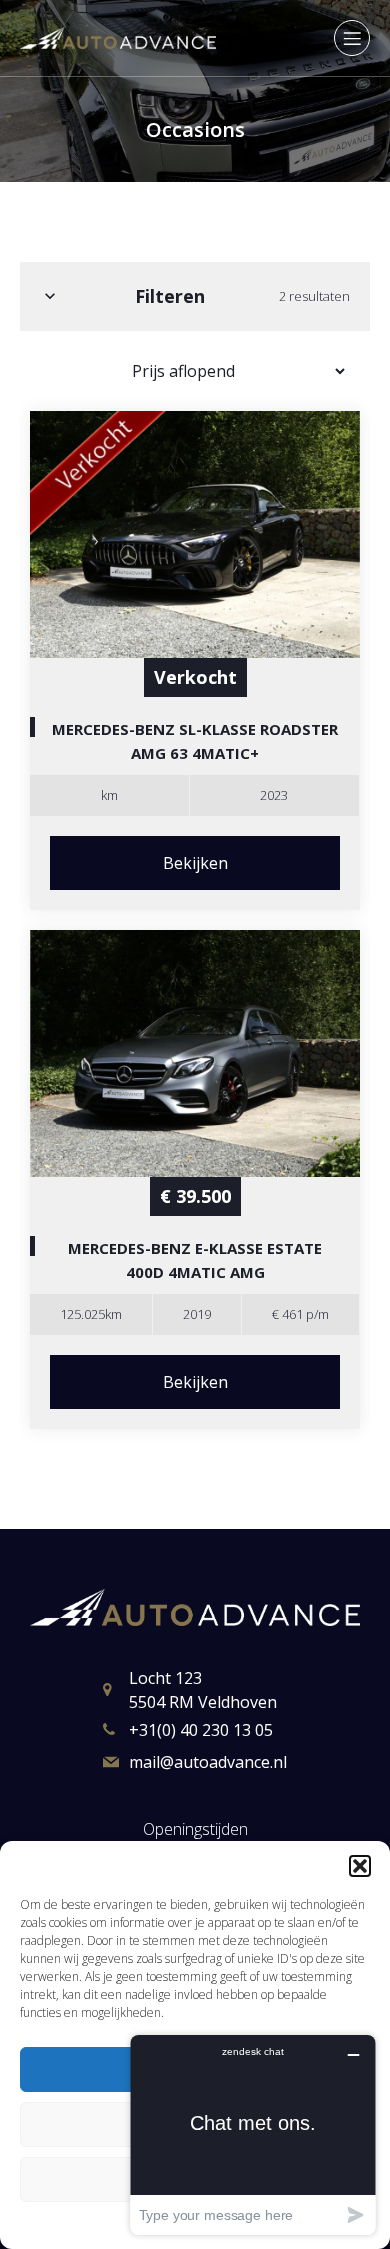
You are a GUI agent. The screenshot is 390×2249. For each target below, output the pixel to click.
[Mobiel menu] (352, 38)
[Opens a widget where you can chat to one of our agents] (253, 2134)
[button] (360, 1866)
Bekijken (195, 863)
